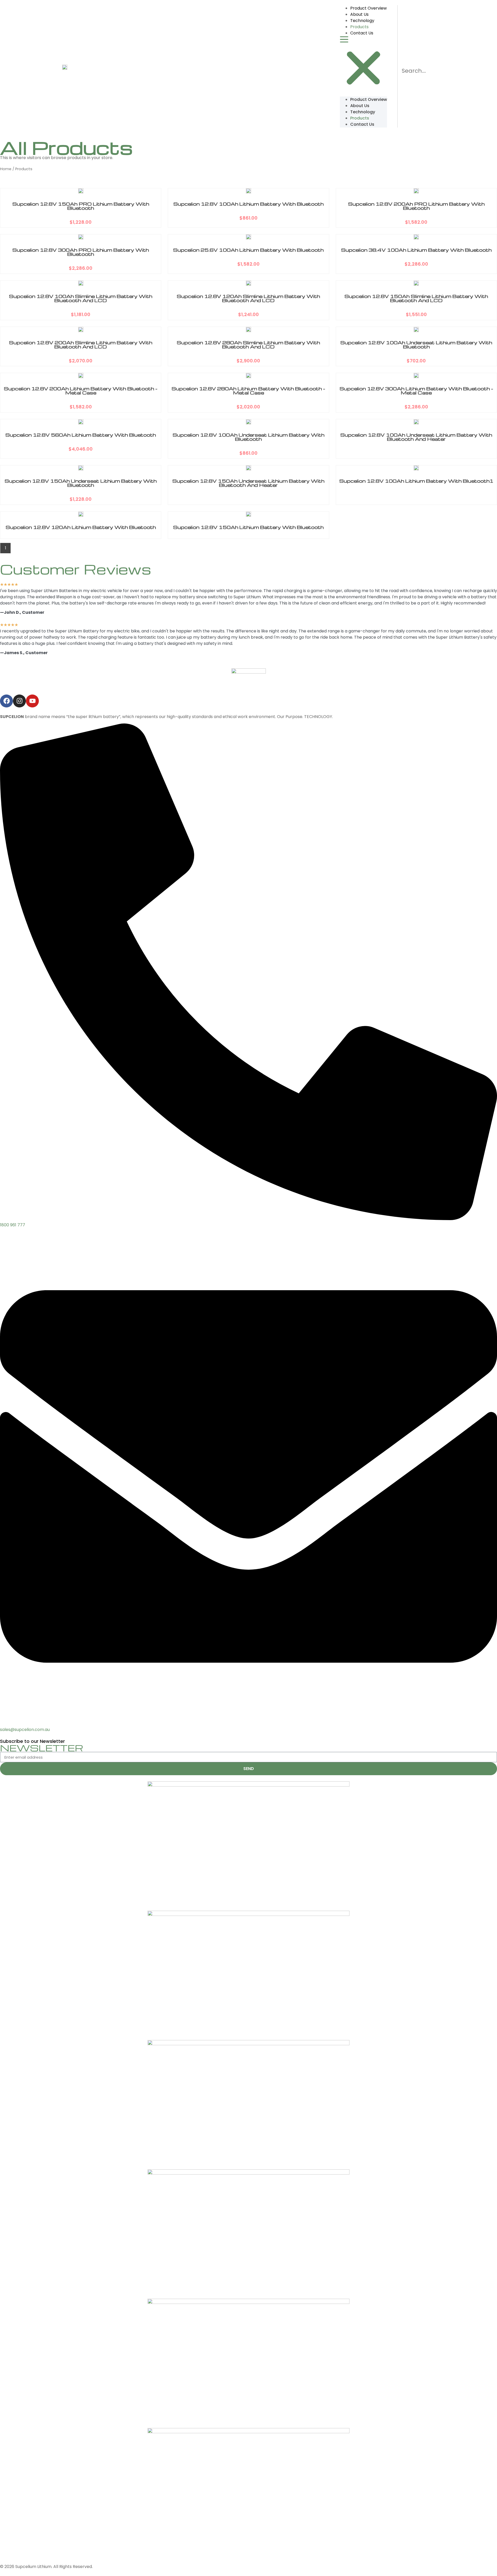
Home (6, 169)
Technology (362, 21)
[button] (363, 65)
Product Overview (368, 8)
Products (359, 27)
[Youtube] (32, 701)
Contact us (362, 33)
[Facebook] (6, 701)
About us (359, 14)
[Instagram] (19, 701)
